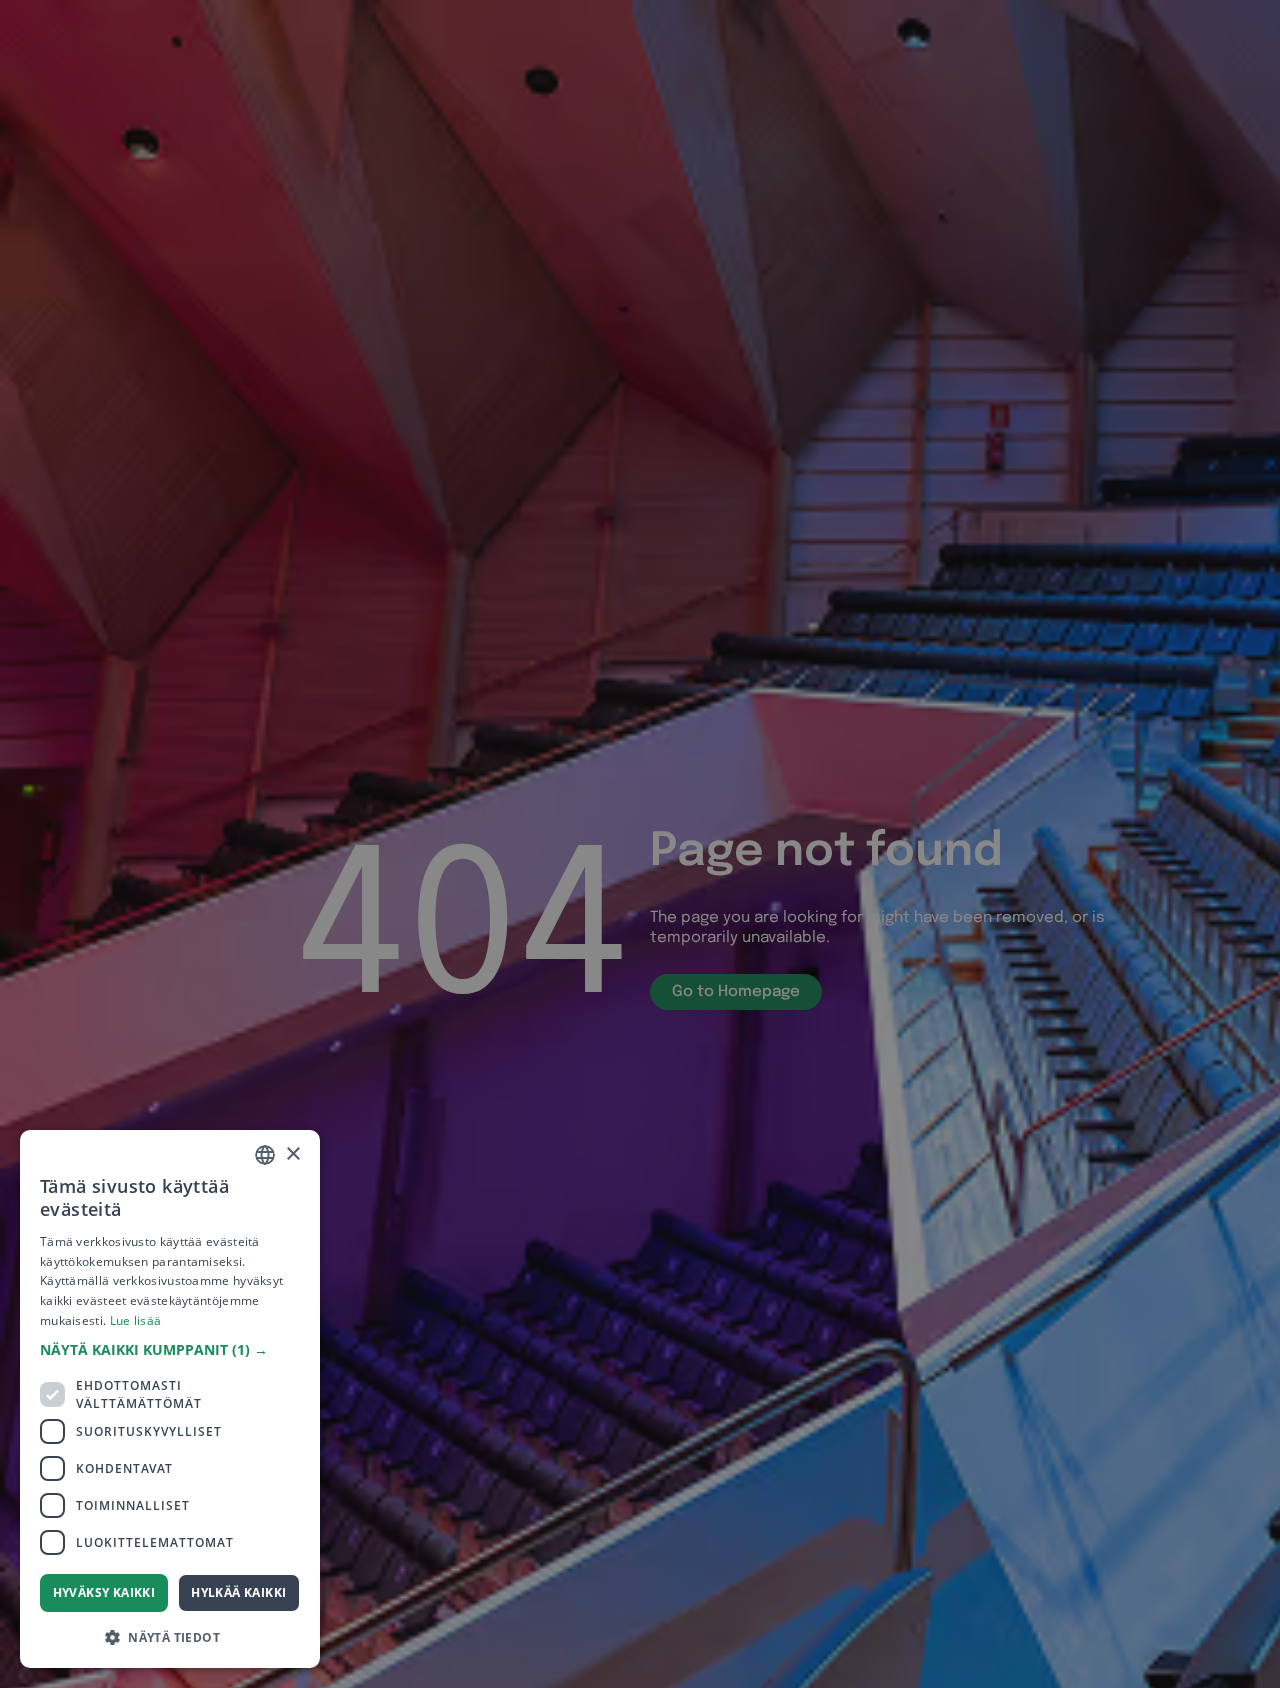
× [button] (292, 1154)
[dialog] (170, 1399)
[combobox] (265, 1155)
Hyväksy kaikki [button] (104, 1592)
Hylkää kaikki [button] (238, 1592)
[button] (170, 1350)
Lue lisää (136, 1320)
